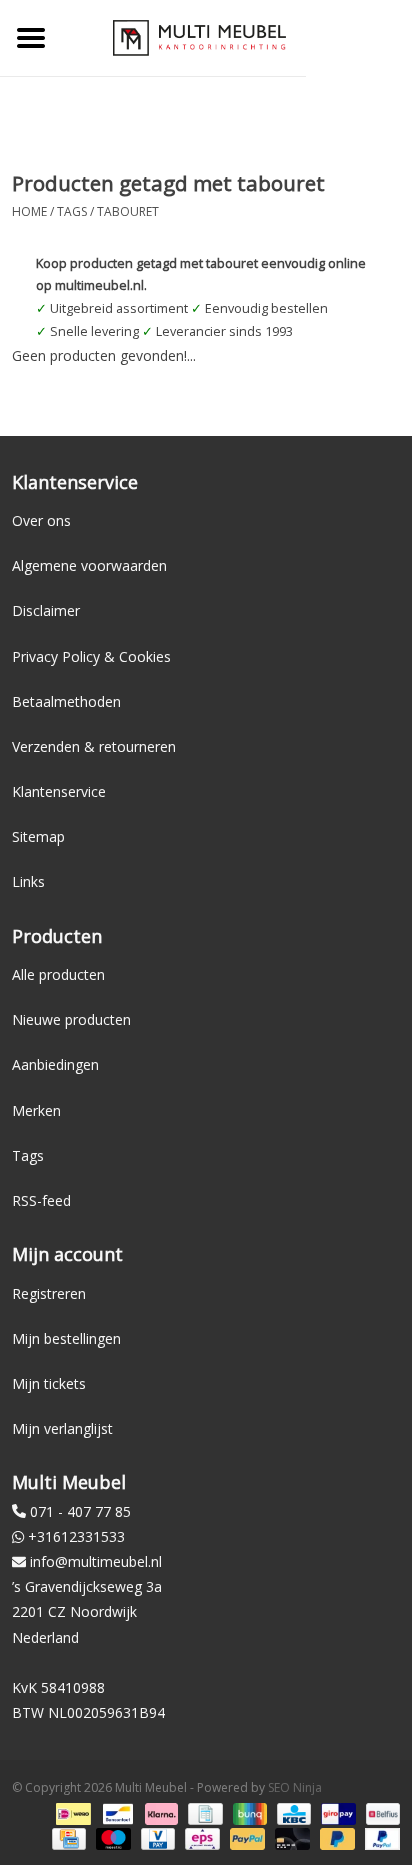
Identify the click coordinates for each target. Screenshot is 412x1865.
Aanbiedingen (55, 1064)
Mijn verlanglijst (62, 1428)
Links (28, 881)
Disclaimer (46, 610)
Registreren (49, 1293)
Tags (72, 211)
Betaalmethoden (66, 701)
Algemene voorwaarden (89, 565)
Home (29, 211)
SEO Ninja (295, 1787)
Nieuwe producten (71, 1019)
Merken (36, 1110)
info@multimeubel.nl (96, 1561)
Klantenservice (59, 791)
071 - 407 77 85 (80, 1511)
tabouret (128, 211)
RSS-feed (41, 1200)
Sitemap (38, 836)
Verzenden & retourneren (94, 746)
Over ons (41, 520)
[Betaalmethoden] (71, 1812)
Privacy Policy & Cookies (91, 656)
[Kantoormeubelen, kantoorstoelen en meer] (199, 36)
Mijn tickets (49, 1383)
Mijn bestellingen (66, 1338)
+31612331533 (76, 1536)
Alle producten (58, 974)
